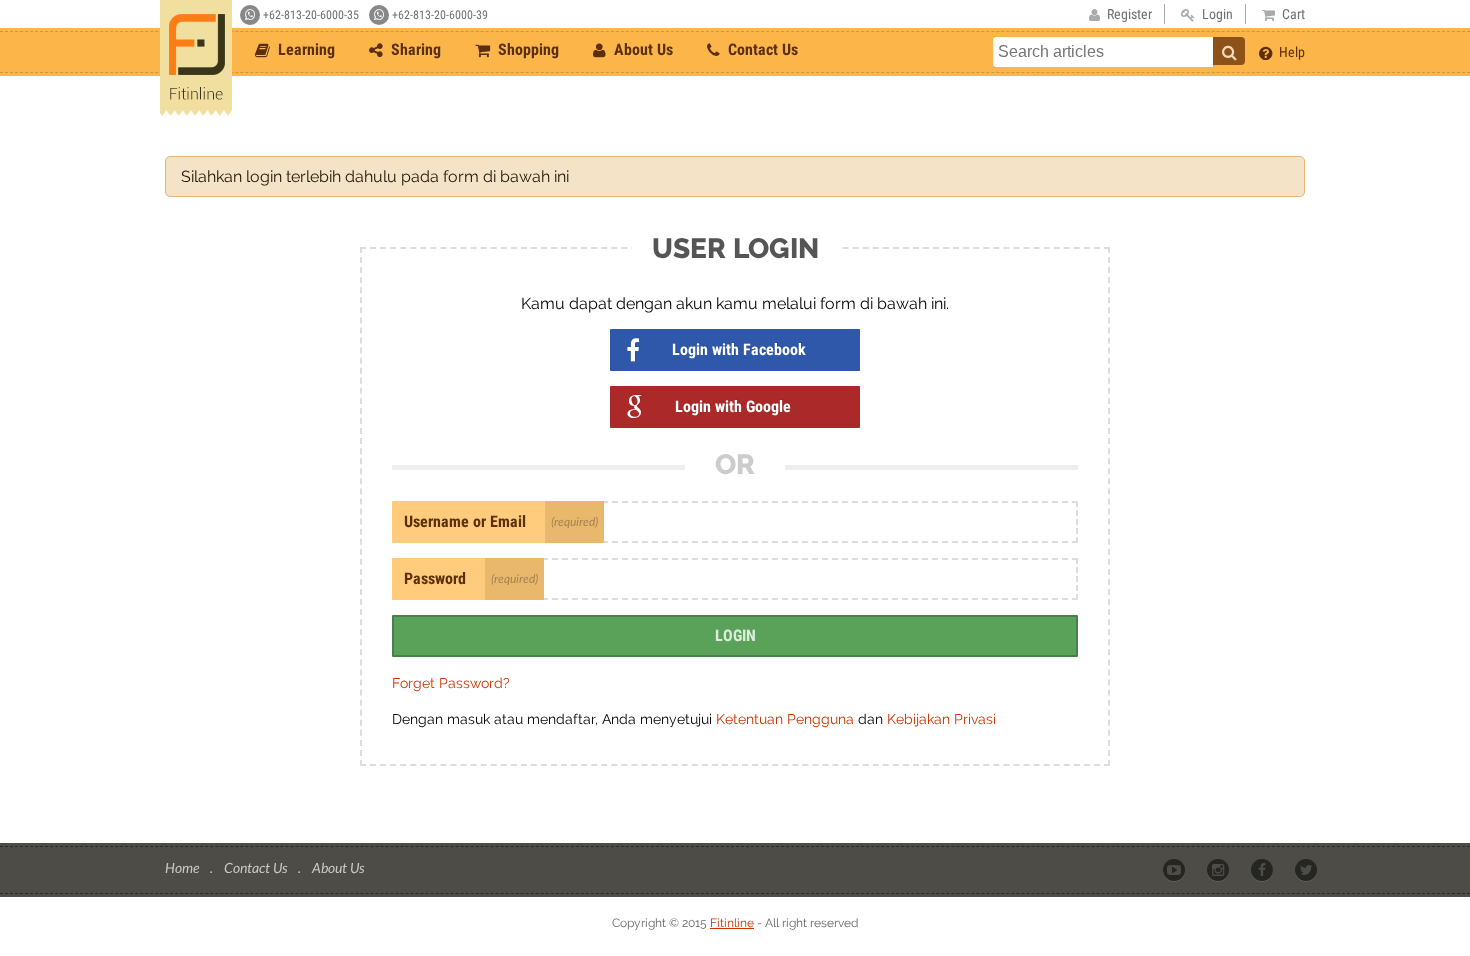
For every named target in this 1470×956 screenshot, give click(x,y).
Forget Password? (451, 683)
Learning (304, 49)
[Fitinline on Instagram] (1219, 869)
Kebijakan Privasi (941, 719)
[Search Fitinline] (1229, 51)
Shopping (526, 49)
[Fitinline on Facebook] (1263, 869)
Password (435, 578)
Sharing (414, 49)
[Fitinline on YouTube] (1175, 869)
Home (183, 867)
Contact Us (761, 49)
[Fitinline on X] (1307, 869)
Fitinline (732, 923)
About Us (641, 49)
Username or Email (465, 521)
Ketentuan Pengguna (787, 719)
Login (735, 635)
